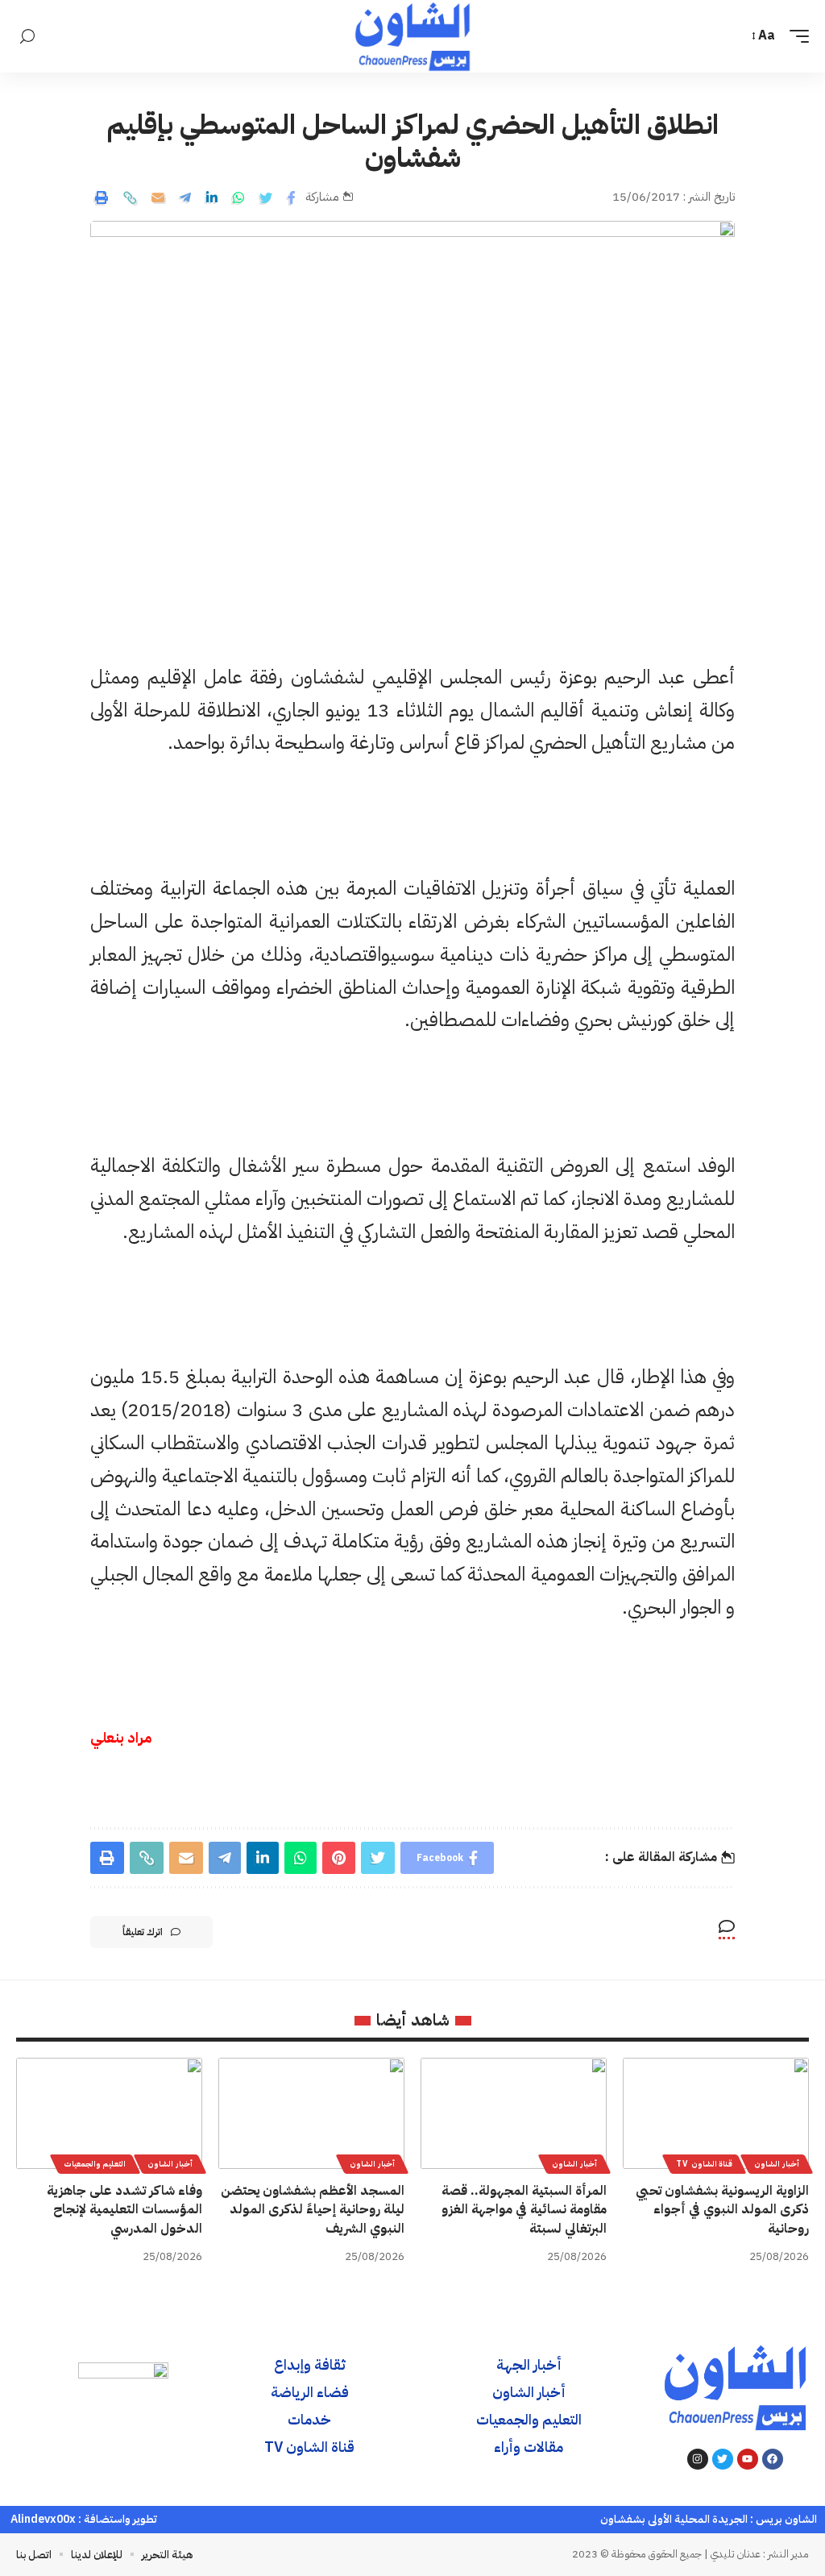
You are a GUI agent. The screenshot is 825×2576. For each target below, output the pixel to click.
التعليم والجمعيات (95, 2164)
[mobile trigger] (795, 36)
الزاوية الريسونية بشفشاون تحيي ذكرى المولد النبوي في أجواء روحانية (722, 2209)
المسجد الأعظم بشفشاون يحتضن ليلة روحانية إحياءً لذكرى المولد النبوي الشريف (313, 2209)
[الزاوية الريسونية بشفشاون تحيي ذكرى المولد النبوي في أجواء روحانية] (716, 2114)
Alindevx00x (43, 2519)
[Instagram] (698, 2459)
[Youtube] (748, 2459)
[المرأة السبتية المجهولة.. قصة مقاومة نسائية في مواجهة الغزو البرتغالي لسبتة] (514, 2114)
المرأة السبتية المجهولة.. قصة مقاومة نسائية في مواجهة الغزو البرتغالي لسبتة (524, 2209)
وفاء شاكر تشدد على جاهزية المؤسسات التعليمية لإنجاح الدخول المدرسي (124, 2209)
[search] (27, 37)
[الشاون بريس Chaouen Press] (412, 36)
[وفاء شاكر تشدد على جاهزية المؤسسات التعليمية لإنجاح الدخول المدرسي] (109, 2114)
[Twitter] (723, 2459)
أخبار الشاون (777, 2164)
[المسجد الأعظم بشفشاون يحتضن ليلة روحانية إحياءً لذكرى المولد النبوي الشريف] (311, 2114)
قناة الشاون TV (704, 2164)
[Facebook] (773, 2459)
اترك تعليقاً (143, 1932)
